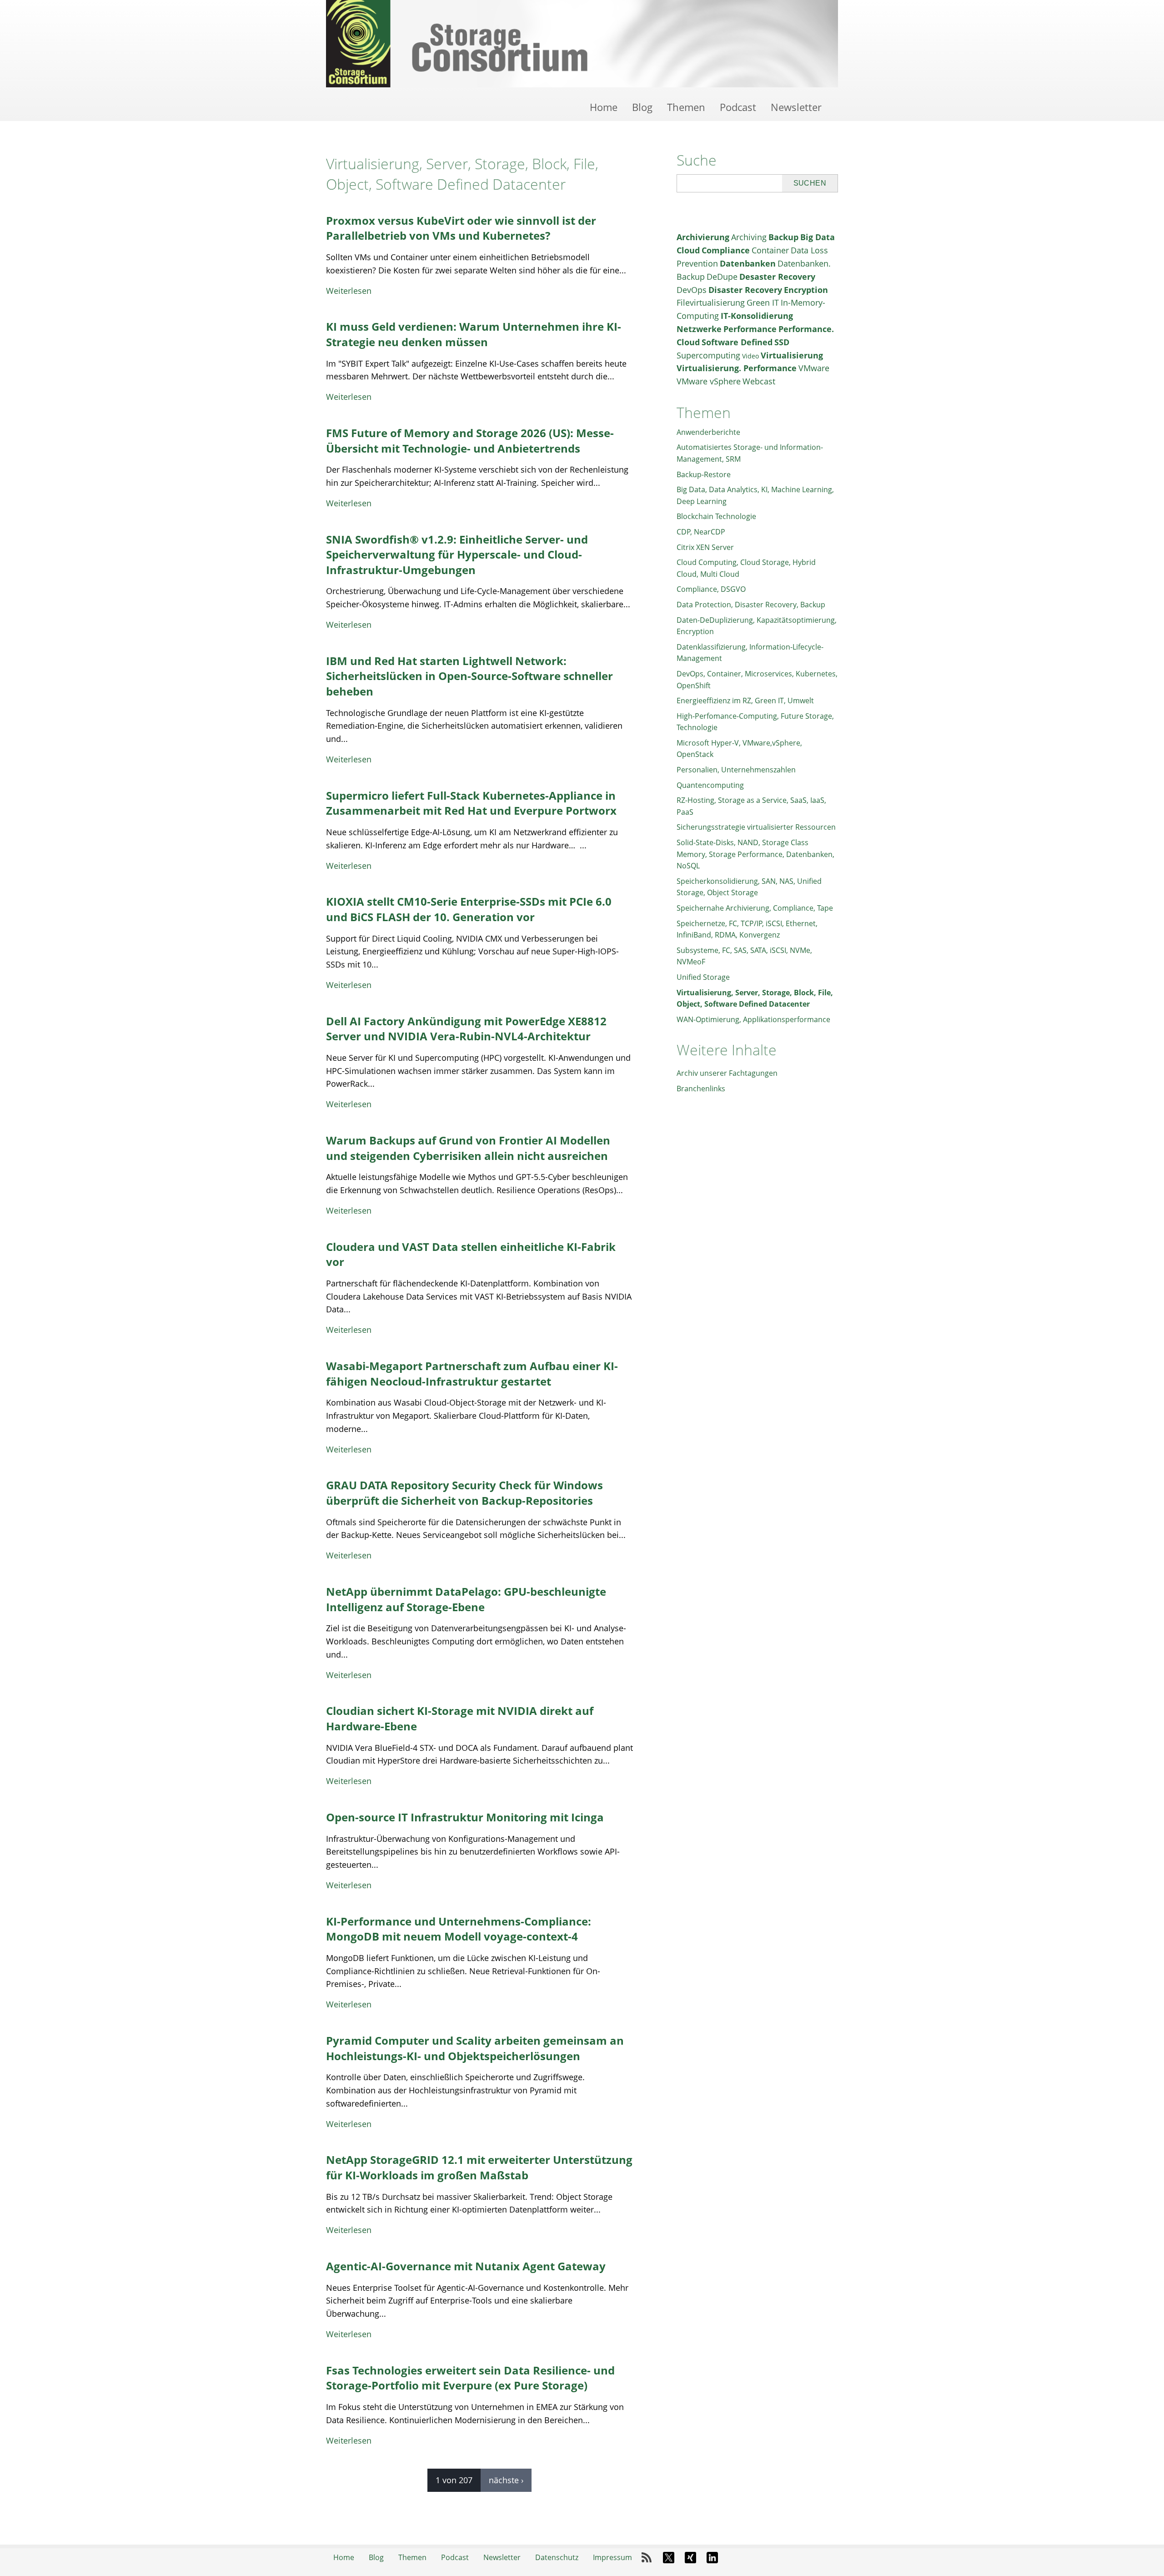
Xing (690, 2558)
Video (750, 356)
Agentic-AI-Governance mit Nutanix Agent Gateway (466, 2266)
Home (604, 107)
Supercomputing (708, 355)
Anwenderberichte (708, 432)
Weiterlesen (349, 291)
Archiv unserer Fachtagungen (727, 1073)
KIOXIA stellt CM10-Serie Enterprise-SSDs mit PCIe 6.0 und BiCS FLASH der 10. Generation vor (469, 909)
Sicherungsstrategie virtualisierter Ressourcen (756, 827)
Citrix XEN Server (705, 547)
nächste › (506, 2480)
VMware (814, 368)
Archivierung (703, 237)
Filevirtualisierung (711, 302)
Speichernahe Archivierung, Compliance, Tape (755, 908)
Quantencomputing (710, 785)
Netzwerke (699, 329)
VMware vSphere (709, 381)
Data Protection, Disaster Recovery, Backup (751, 605)
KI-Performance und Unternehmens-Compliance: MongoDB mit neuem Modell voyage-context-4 (459, 1929)
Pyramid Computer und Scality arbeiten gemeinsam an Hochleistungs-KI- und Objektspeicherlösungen (475, 2048)
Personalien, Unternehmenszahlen (736, 770)
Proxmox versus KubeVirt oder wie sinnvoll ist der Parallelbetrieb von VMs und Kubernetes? (461, 228)
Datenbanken (748, 263)
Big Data (818, 237)
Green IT (763, 302)
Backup (783, 237)
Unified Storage (703, 977)
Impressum (612, 2557)
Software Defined (737, 342)
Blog (642, 107)
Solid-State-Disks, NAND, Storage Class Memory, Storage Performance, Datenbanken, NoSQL (755, 854)
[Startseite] (582, 44)
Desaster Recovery (777, 277)
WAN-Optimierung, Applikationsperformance (753, 1019)
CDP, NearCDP (701, 532)
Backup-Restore (704, 474)
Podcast (738, 107)
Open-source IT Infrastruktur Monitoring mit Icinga (465, 1817)
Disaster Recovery (745, 290)
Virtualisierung (792, 355)
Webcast (759, 381)
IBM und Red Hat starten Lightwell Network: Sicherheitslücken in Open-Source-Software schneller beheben (469, 676)
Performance (750, 329)
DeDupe (722, 277)
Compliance (726, 250)
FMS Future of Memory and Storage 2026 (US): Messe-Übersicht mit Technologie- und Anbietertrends (470, 441)
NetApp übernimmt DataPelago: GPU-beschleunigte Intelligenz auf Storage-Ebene (466, 1599)
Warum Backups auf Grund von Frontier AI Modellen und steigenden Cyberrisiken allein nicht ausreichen (468, 1148)
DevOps (692, 290)
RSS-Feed (647, 2558)
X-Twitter (668, 2558)
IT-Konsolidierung (757, 316)
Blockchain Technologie (716, 516)
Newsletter (796, 107)
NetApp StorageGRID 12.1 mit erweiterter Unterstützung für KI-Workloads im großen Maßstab (479, 2167)
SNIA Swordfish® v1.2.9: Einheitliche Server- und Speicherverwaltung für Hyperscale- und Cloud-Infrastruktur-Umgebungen (457, 555)
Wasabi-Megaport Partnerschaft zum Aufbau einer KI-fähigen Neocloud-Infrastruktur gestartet (472, 1374)
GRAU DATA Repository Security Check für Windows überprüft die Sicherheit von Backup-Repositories (464, 1493)
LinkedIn (712, 2558)
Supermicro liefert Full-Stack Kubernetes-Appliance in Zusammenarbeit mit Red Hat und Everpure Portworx (471, 803)
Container (770, 250)
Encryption (806, 290)
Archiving (749, 237)
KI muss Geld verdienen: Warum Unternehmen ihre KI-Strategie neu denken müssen (474, 334)
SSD (782, 342)
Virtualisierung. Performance (737, 368)
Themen (686, 107)
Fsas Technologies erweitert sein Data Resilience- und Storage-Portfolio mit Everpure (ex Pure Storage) (470, 2378)
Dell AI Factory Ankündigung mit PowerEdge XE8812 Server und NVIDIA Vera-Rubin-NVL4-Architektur (466, 1029)
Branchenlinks (701, 1089)
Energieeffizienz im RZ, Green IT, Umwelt (745, 701)
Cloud (688, 250)
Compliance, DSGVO (711, 589)
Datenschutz (557, 2557)
